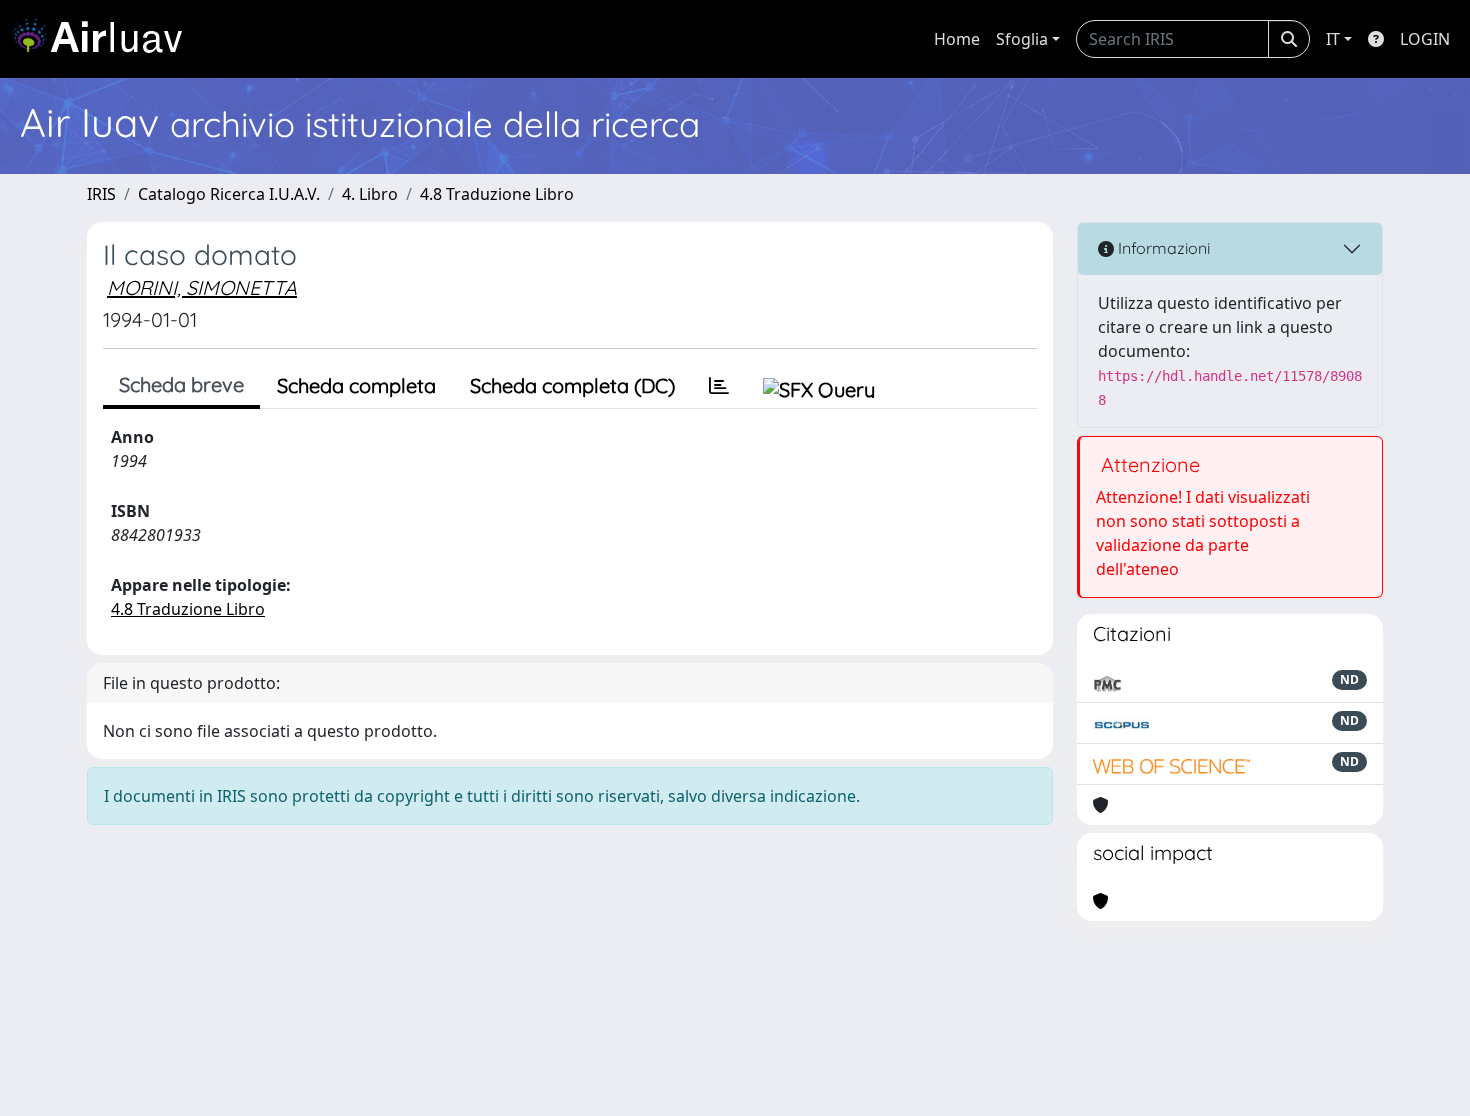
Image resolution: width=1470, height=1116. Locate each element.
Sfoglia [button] (1022, 39)
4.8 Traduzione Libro (497, 194)
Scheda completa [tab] (356, 385)
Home (957, 39)
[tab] (719, 386)
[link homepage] (105, 39)
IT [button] (1333, 39)
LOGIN (1425, 39)
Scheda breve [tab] (181, 384)
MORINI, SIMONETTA (202, 287)
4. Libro (370, 194)
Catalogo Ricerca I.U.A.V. (229, 194)
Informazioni (1162, 248)
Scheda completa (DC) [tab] (572, 385)
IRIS (101, 194)
